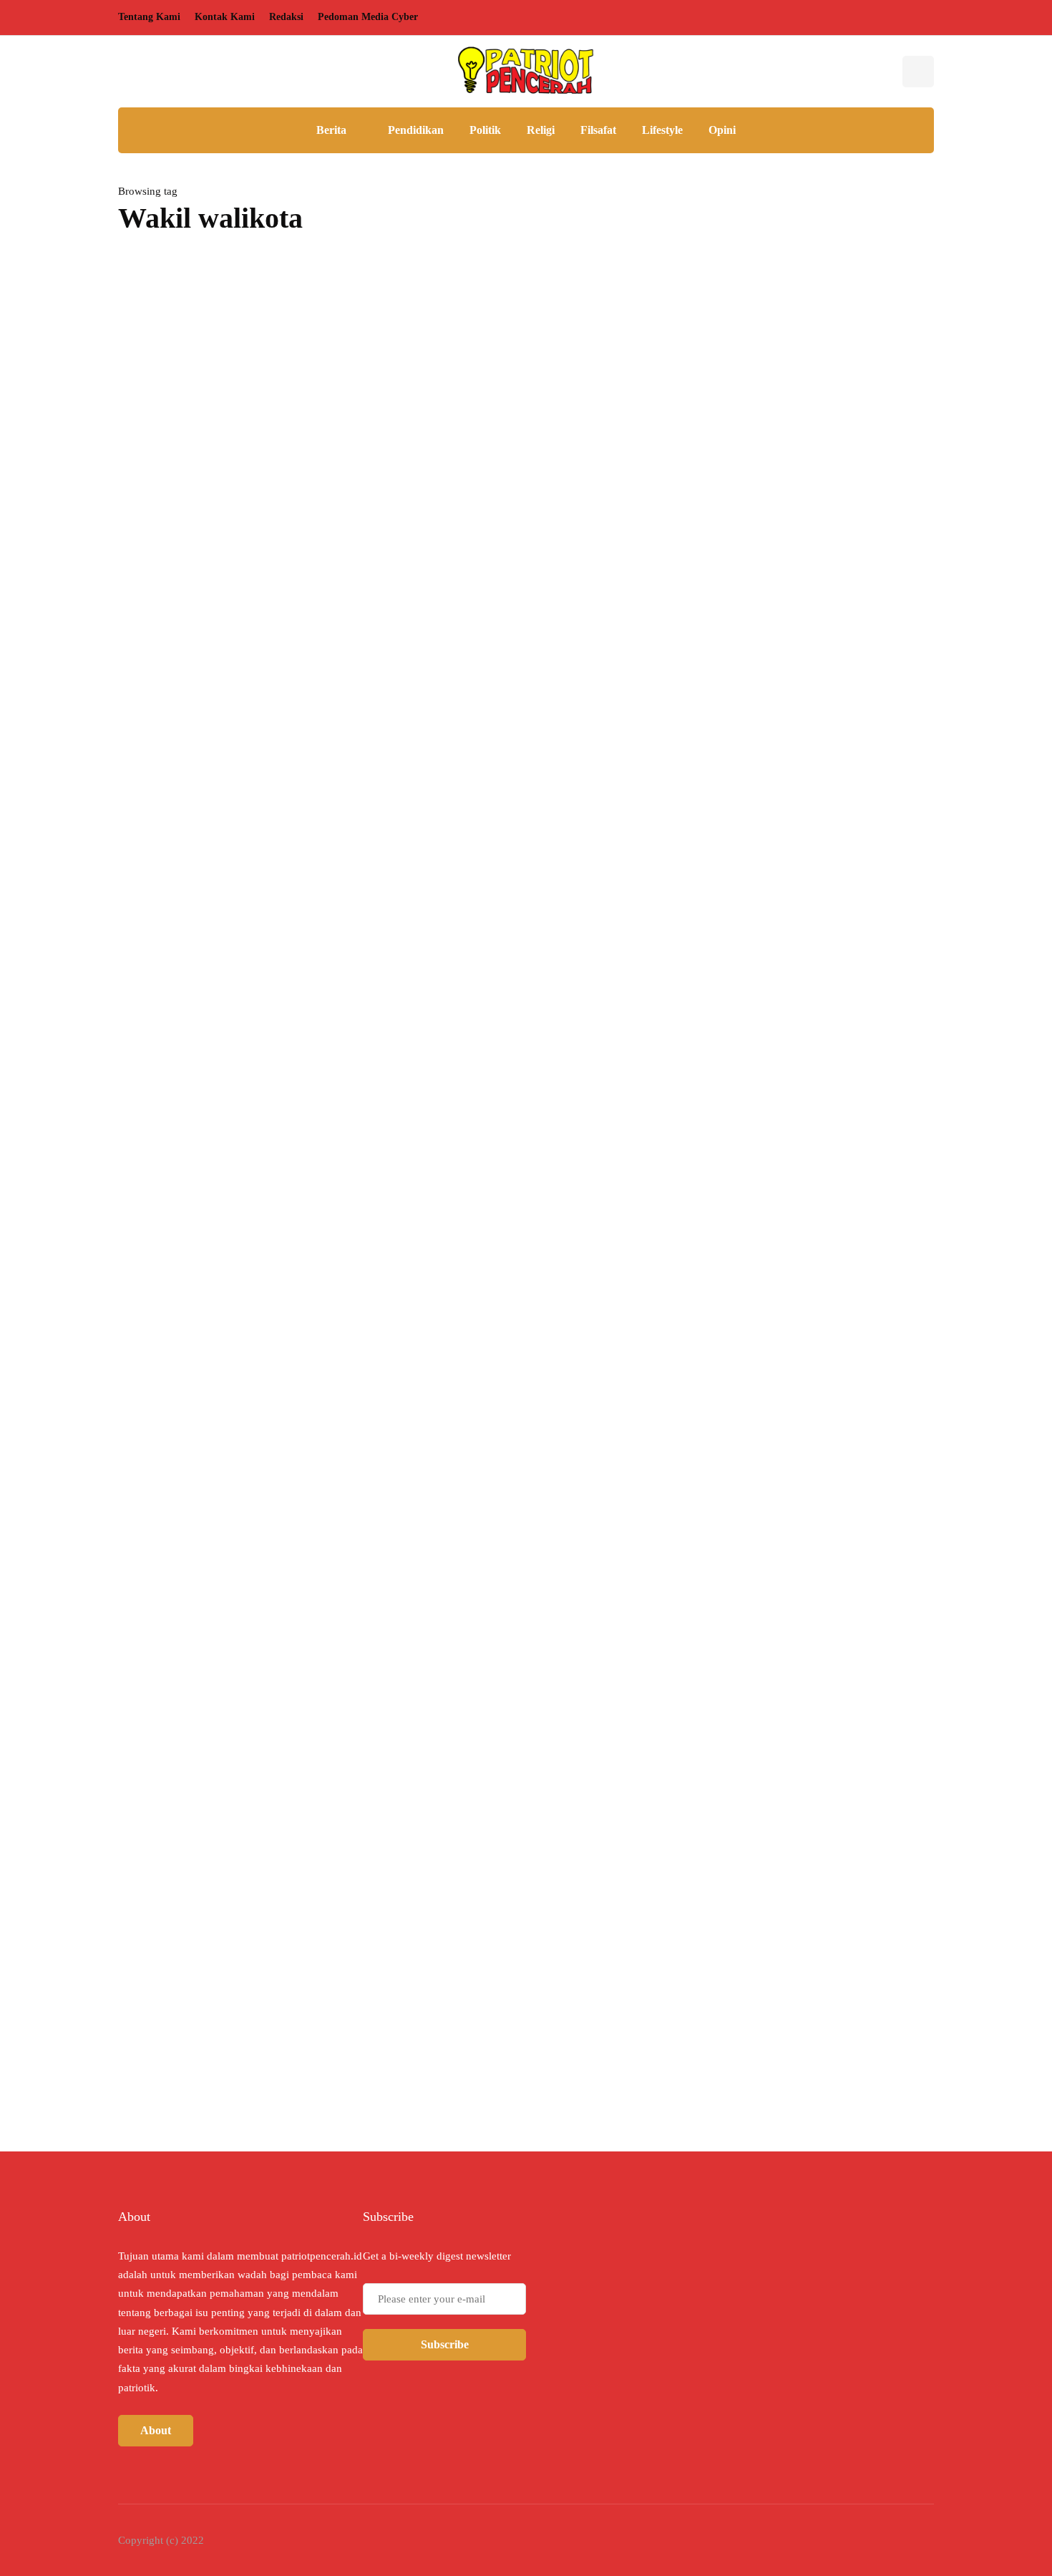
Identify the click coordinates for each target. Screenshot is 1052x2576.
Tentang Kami (149, 17)
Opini (722, 130)
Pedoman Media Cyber (368, 17)
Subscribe (445, 2344)
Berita (331, 130)
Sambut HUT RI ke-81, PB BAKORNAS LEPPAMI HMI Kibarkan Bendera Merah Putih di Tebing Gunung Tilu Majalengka (803, 691)
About (156, 2430)
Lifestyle (662, 130)
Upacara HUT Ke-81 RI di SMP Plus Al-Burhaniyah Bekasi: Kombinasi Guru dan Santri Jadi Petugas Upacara (816, 986)
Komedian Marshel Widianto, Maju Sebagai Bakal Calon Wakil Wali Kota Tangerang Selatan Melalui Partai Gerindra (386, 639)
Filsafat (598, 130)
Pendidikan (416, 130)
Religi (541, 130)
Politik (485, 130)
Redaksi (286, 17)
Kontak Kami (225, 17)
